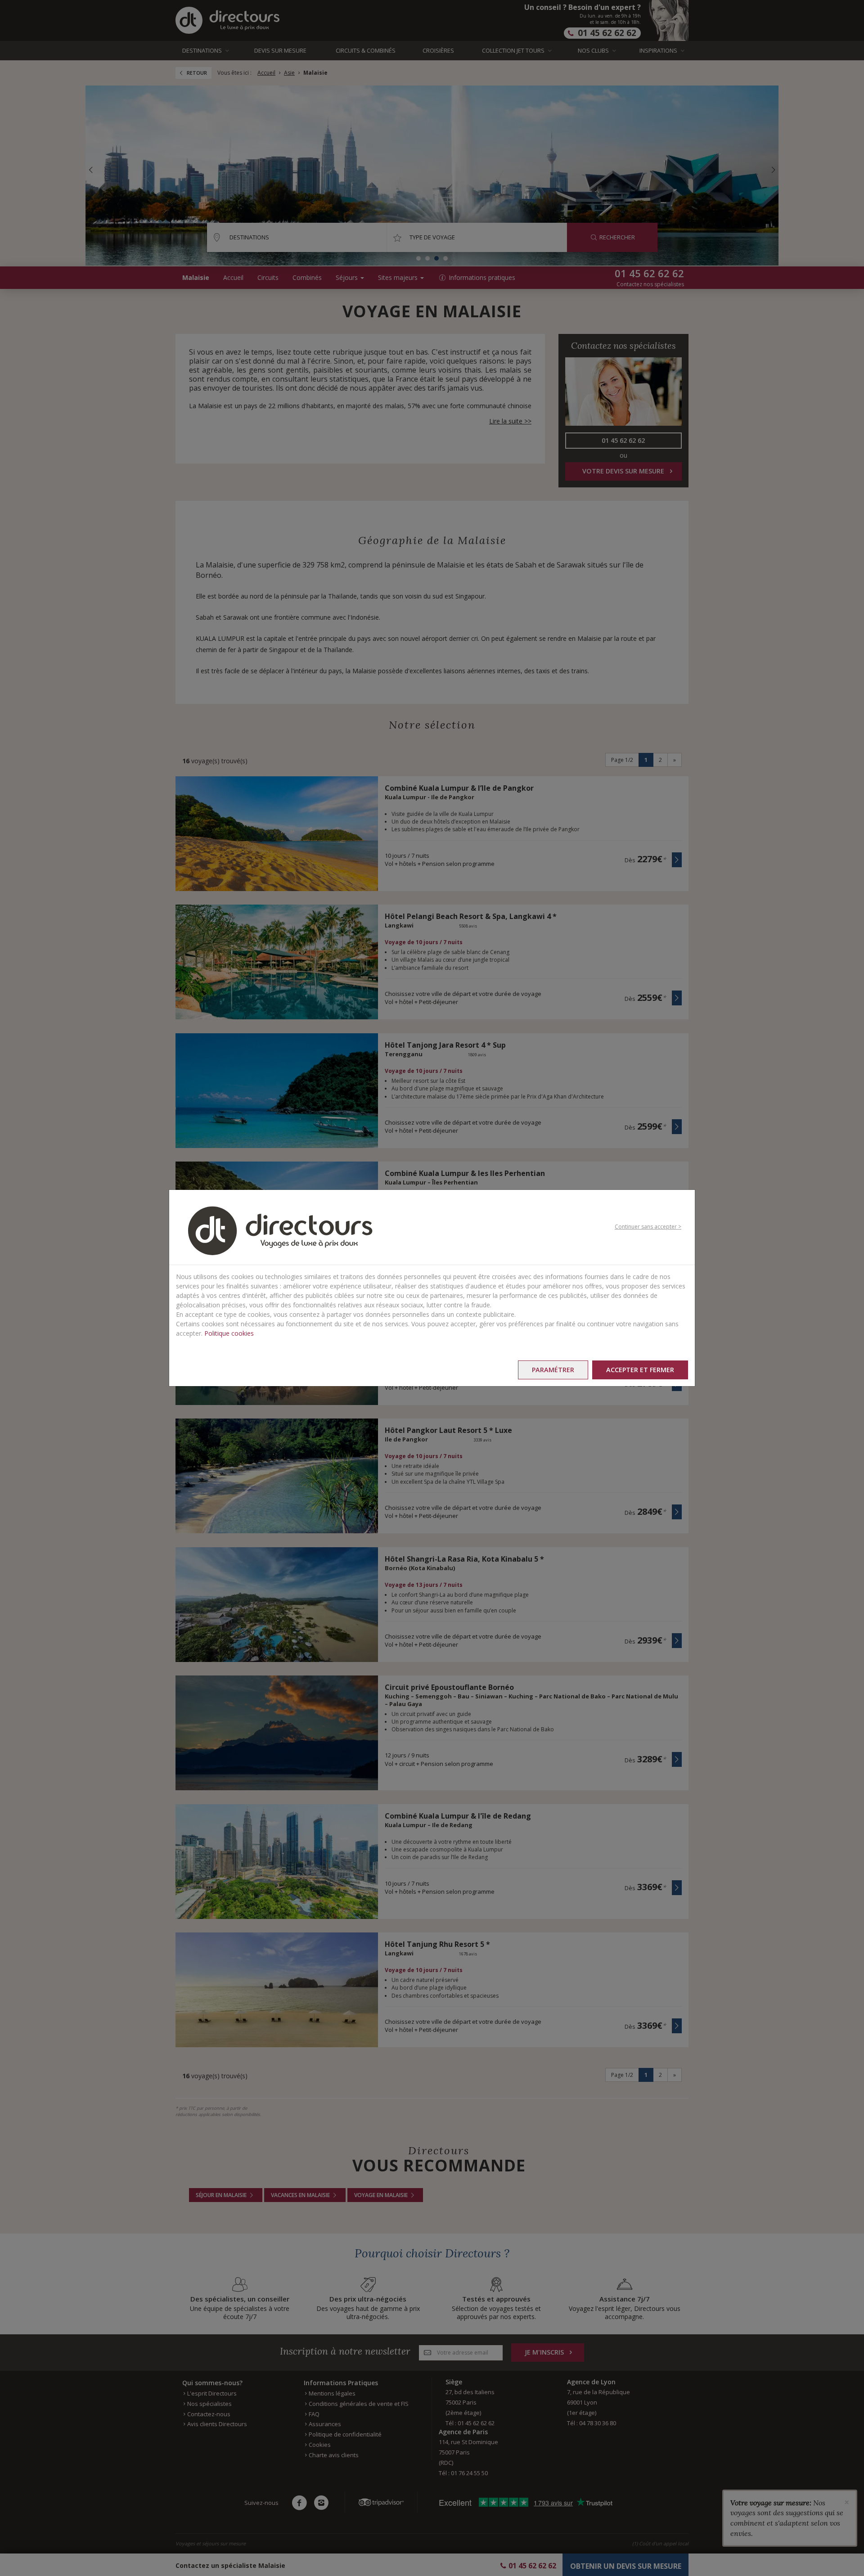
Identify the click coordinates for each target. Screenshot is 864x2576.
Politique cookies (229, 1333)
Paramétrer (553, 1370)
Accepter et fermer (640, 1370)
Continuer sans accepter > (648, 1227)
